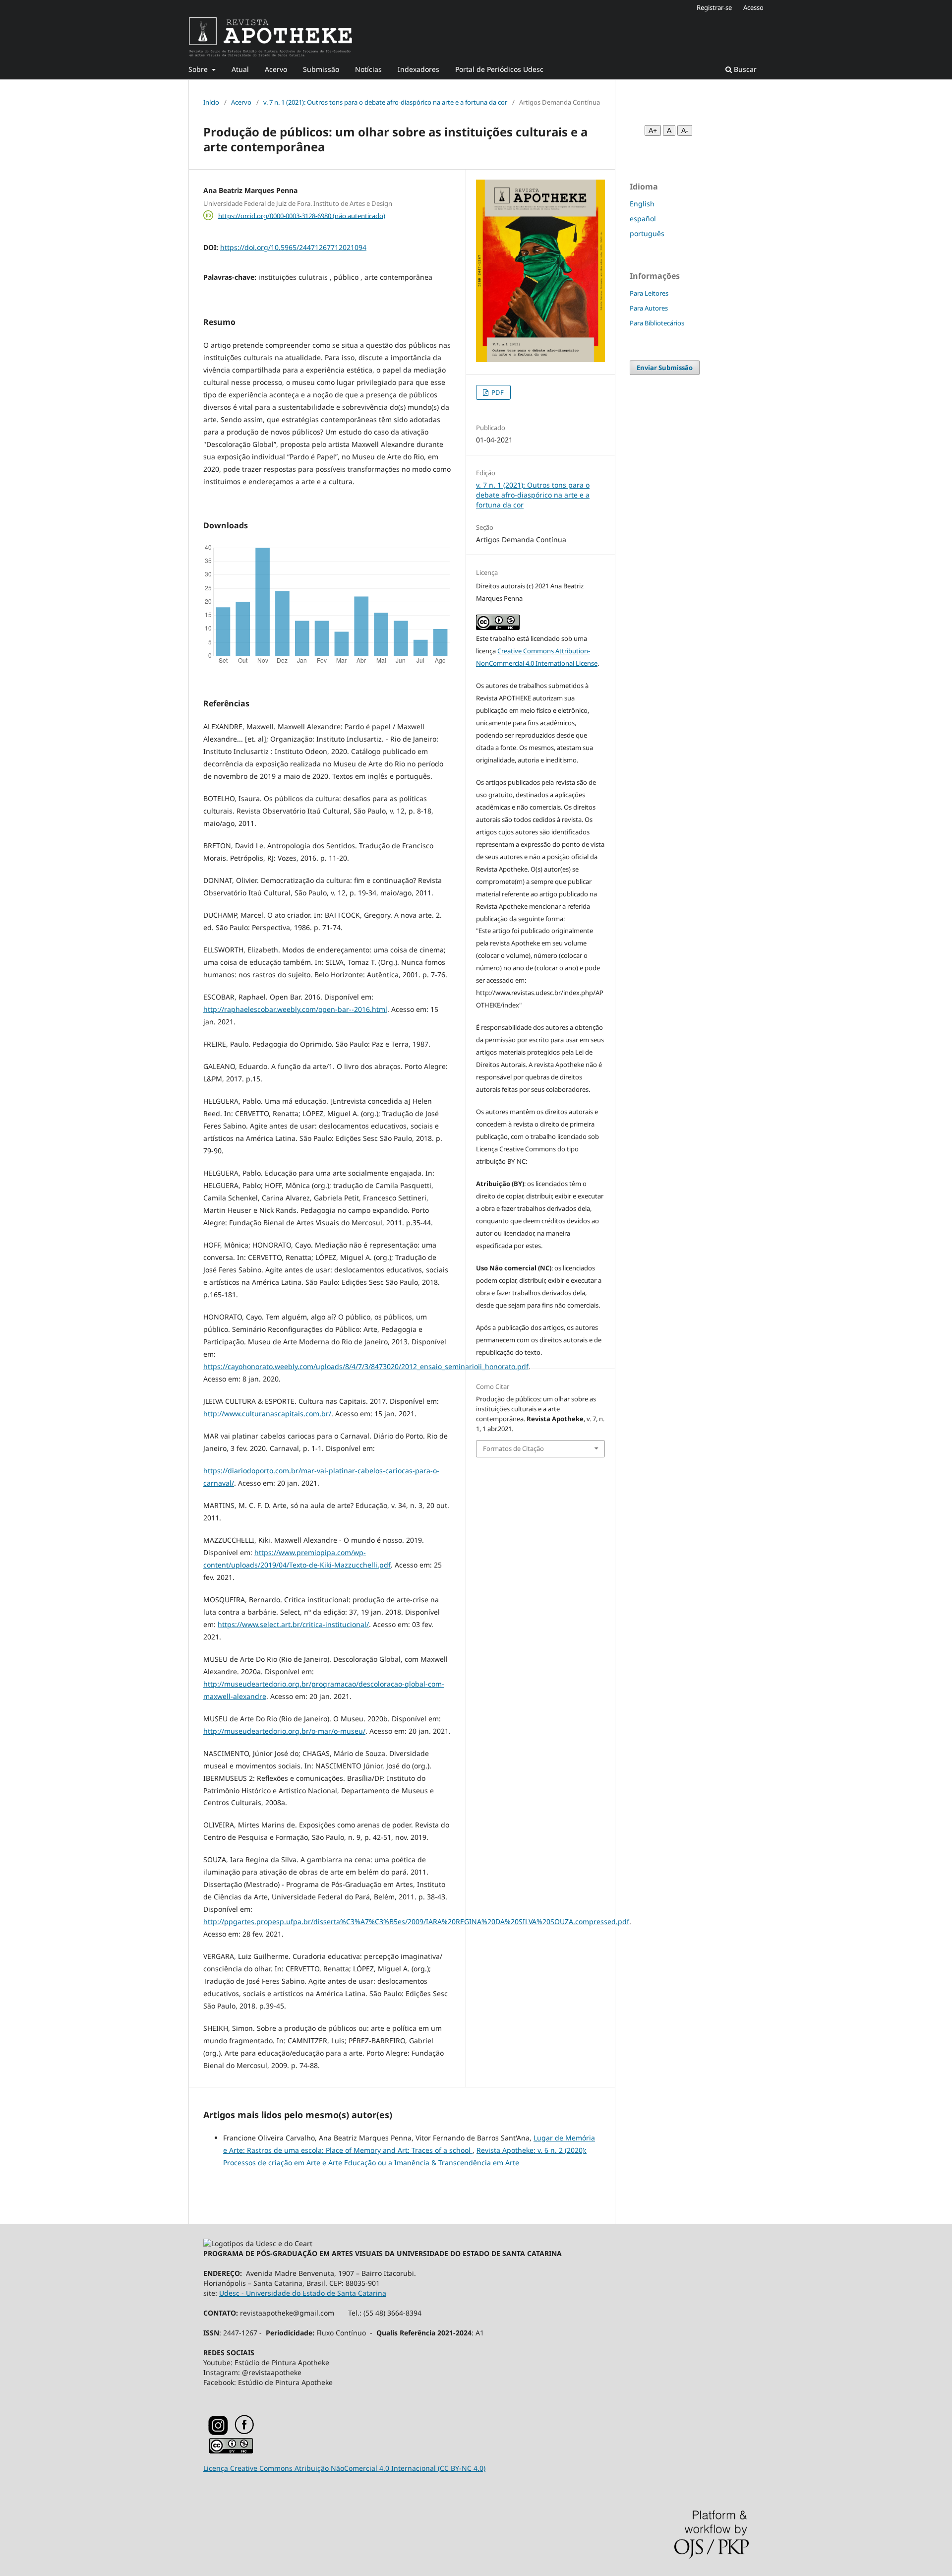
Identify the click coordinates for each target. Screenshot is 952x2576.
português (647, 233)
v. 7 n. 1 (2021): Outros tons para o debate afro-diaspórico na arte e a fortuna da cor (385, 102)
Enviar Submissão (665, 368)
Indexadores (418, 69)
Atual (240, 69)
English (642, 204)
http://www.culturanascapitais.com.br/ (267, 1414)
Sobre (199, 69)
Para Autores (649, 308)
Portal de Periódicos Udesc (499, 69)
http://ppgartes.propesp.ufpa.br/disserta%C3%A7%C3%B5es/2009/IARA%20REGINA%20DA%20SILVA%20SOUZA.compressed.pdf (416, 1921)
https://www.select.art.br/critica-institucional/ (293, 1624)
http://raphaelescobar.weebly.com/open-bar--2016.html (295, 1009)
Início (211, 102)
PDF (497, 392)
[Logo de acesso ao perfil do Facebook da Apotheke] (257, 2432)
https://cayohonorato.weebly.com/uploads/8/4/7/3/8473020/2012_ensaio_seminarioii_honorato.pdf (366, 1366)
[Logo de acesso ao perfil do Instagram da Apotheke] (218, 2433)
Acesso (753, 7)
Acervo (276, 69)
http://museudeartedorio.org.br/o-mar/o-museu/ (284, 1731)
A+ (653, 130)
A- (685, 130)
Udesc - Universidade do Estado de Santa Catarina (303, 2293)
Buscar (744, 69)
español (643, 219)
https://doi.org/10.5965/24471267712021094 (293, 247)
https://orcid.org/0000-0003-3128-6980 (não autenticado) (302, 215)
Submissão (321, 69)
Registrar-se (714, 7)
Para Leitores (649, 293)
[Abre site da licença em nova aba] (231, 2451)
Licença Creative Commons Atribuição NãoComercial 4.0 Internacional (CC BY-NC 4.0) (344, 2468)
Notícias (368, 69)
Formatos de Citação (513, 1448)
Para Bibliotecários (657, 323)
